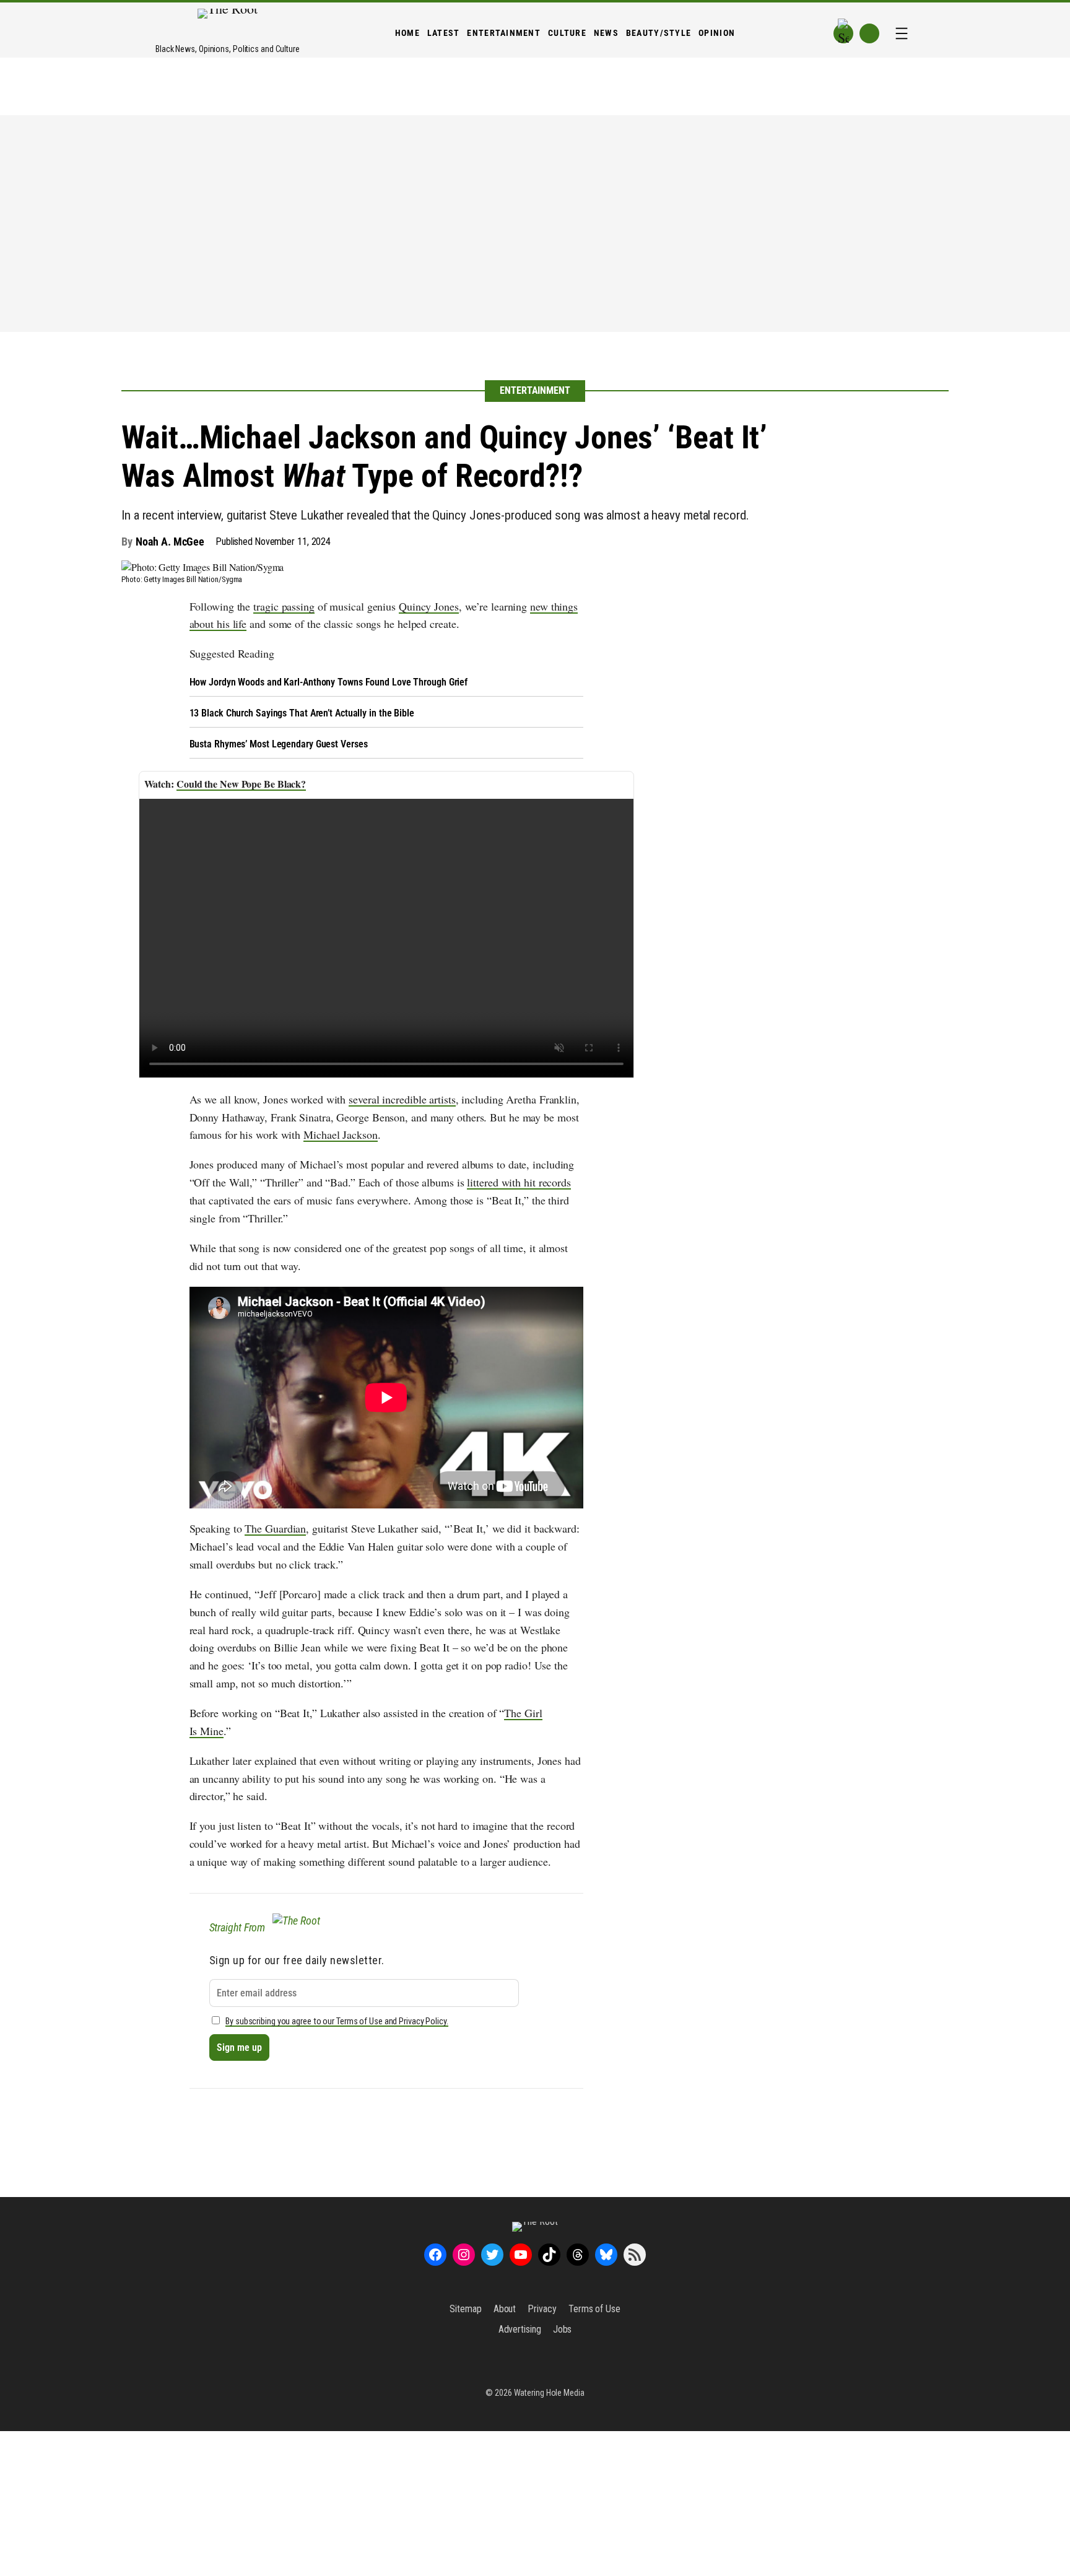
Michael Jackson (341, 1134)
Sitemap (465, 2309)
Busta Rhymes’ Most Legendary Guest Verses (279, 744)
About (505, 2309)
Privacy (542, 2309)
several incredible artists (402, 1099)
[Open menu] (902, 33)
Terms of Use (594, 2309)
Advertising (520, 2329)
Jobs (563, 2329)
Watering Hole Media (549, 2393)
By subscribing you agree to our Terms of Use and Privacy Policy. (337, 2021)
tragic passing (284, 606)
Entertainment (535, 390)
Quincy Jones (429, 606)
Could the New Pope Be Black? (241, 784)
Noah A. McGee (170, 542)
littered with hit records (519, 1182)
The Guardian (275, 1528)
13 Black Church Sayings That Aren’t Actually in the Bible (302, 713)
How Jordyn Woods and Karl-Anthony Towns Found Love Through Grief (329, 682)
